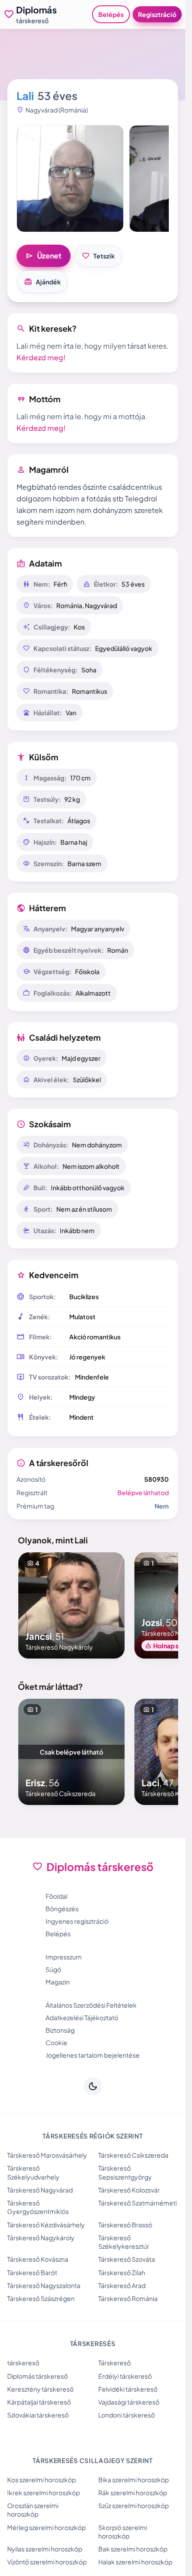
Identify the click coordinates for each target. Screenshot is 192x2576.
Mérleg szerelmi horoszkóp (46, 2527)
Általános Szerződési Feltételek (91, 2005)
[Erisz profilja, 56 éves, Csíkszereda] (71, 1752)
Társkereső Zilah (122, 2272)
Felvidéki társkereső (128, 2389)
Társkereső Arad (122, 2285)
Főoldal (56, 1896)
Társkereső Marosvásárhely (47, 2155)
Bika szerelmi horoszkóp (134, 2480)
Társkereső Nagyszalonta (44, 2285)
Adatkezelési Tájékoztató (82, 2017)
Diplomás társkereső (38, 2376)
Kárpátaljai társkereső (39, 2402)
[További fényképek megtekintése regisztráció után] (70, 179)
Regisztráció (157, 14)
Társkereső (115, 2363)
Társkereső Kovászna (38, 2259)
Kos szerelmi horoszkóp (42, 2480)
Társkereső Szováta (127, 2259)
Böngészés (62, 1909)
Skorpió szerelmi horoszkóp (123, 2532)
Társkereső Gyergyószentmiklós (38, 2207)
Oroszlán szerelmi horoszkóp (33, 2510)
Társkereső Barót (32, 2272)
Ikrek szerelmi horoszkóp (44, 2493)
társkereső (23, 2363)
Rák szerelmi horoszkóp (133, 2493)
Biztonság (60, 2030)
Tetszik (98, 256)
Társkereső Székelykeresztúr (124, 2242)
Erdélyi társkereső (125, 2376)
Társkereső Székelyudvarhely (33, 2172)
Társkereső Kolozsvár (129, 2190)
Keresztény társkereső (40, 2389)
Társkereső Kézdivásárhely (46, 2225)
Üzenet (44, 256)
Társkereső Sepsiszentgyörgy (125, 2172)
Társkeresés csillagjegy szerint (93, 2460)
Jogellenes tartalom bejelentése (93, 2055)
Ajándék (42, 282)
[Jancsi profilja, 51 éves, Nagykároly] (71, 1605)
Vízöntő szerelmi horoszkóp (47, 2562)
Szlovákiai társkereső (38, 2415)
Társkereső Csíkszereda (133, 2155)
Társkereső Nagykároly (41, 2238)
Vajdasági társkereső (129, 2402)
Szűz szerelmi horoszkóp (134, 2505)
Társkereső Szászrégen (41, 2298)
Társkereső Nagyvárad (40, 2190)
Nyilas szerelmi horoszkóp (45, 2549)
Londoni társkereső (127, 2415)
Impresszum (64, 1957)
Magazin (58, 1982)
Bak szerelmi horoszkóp (133, 2549)
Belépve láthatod (143, 1492)
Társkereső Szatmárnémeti (138, 2203)
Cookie (56, 2042)
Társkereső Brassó (125, 2225)
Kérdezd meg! (41, 357)
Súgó (53, 1969)
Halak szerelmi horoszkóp (135, 2562)
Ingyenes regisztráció (77, 1921)
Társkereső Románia (128, 2298)
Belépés (111, 14)
